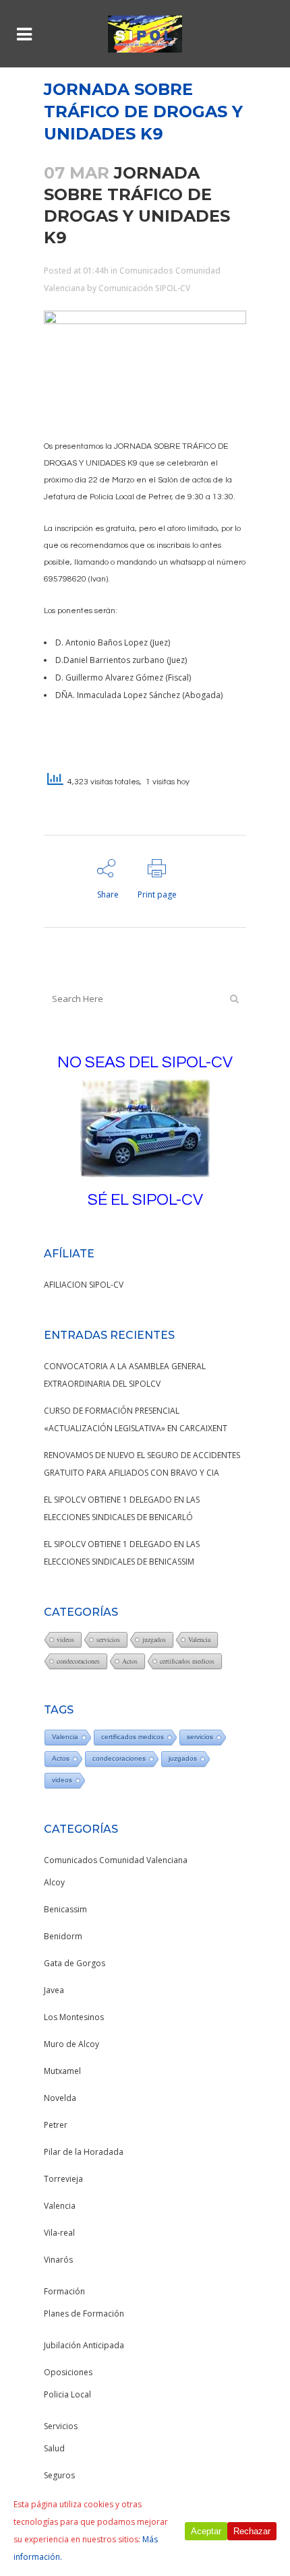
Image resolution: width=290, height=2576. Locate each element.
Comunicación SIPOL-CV (144, 288)
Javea (54, 1990)
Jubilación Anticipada (84, 2345)
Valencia (199, 1639)
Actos (130, 1661)
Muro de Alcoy (71, 2044)
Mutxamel (62, 2071)
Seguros (59, 2475)
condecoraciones (78, 1661)
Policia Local (67, 2394)
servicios (108, 1639)
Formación (64, 2291)
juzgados (154, 1639)
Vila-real (59, 2233)
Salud (54, 2448)
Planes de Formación (84, 2314)
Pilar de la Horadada (84, 2152)
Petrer (56, 2125)
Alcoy (54, 1882)
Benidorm (63, 1936)
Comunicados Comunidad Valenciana (116, 1860)
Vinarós (58, 2260)
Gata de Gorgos (75, 1963)
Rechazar (252, 2531)
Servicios (61, 2426)
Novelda (60, 2098)
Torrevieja (63, 2179)
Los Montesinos (74, 2017)
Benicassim (65, 1909)
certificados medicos (187, 1661)
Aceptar (206, 2531)
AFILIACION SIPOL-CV (84, 1285)
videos (65, 1639)
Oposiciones (68, 2372)
